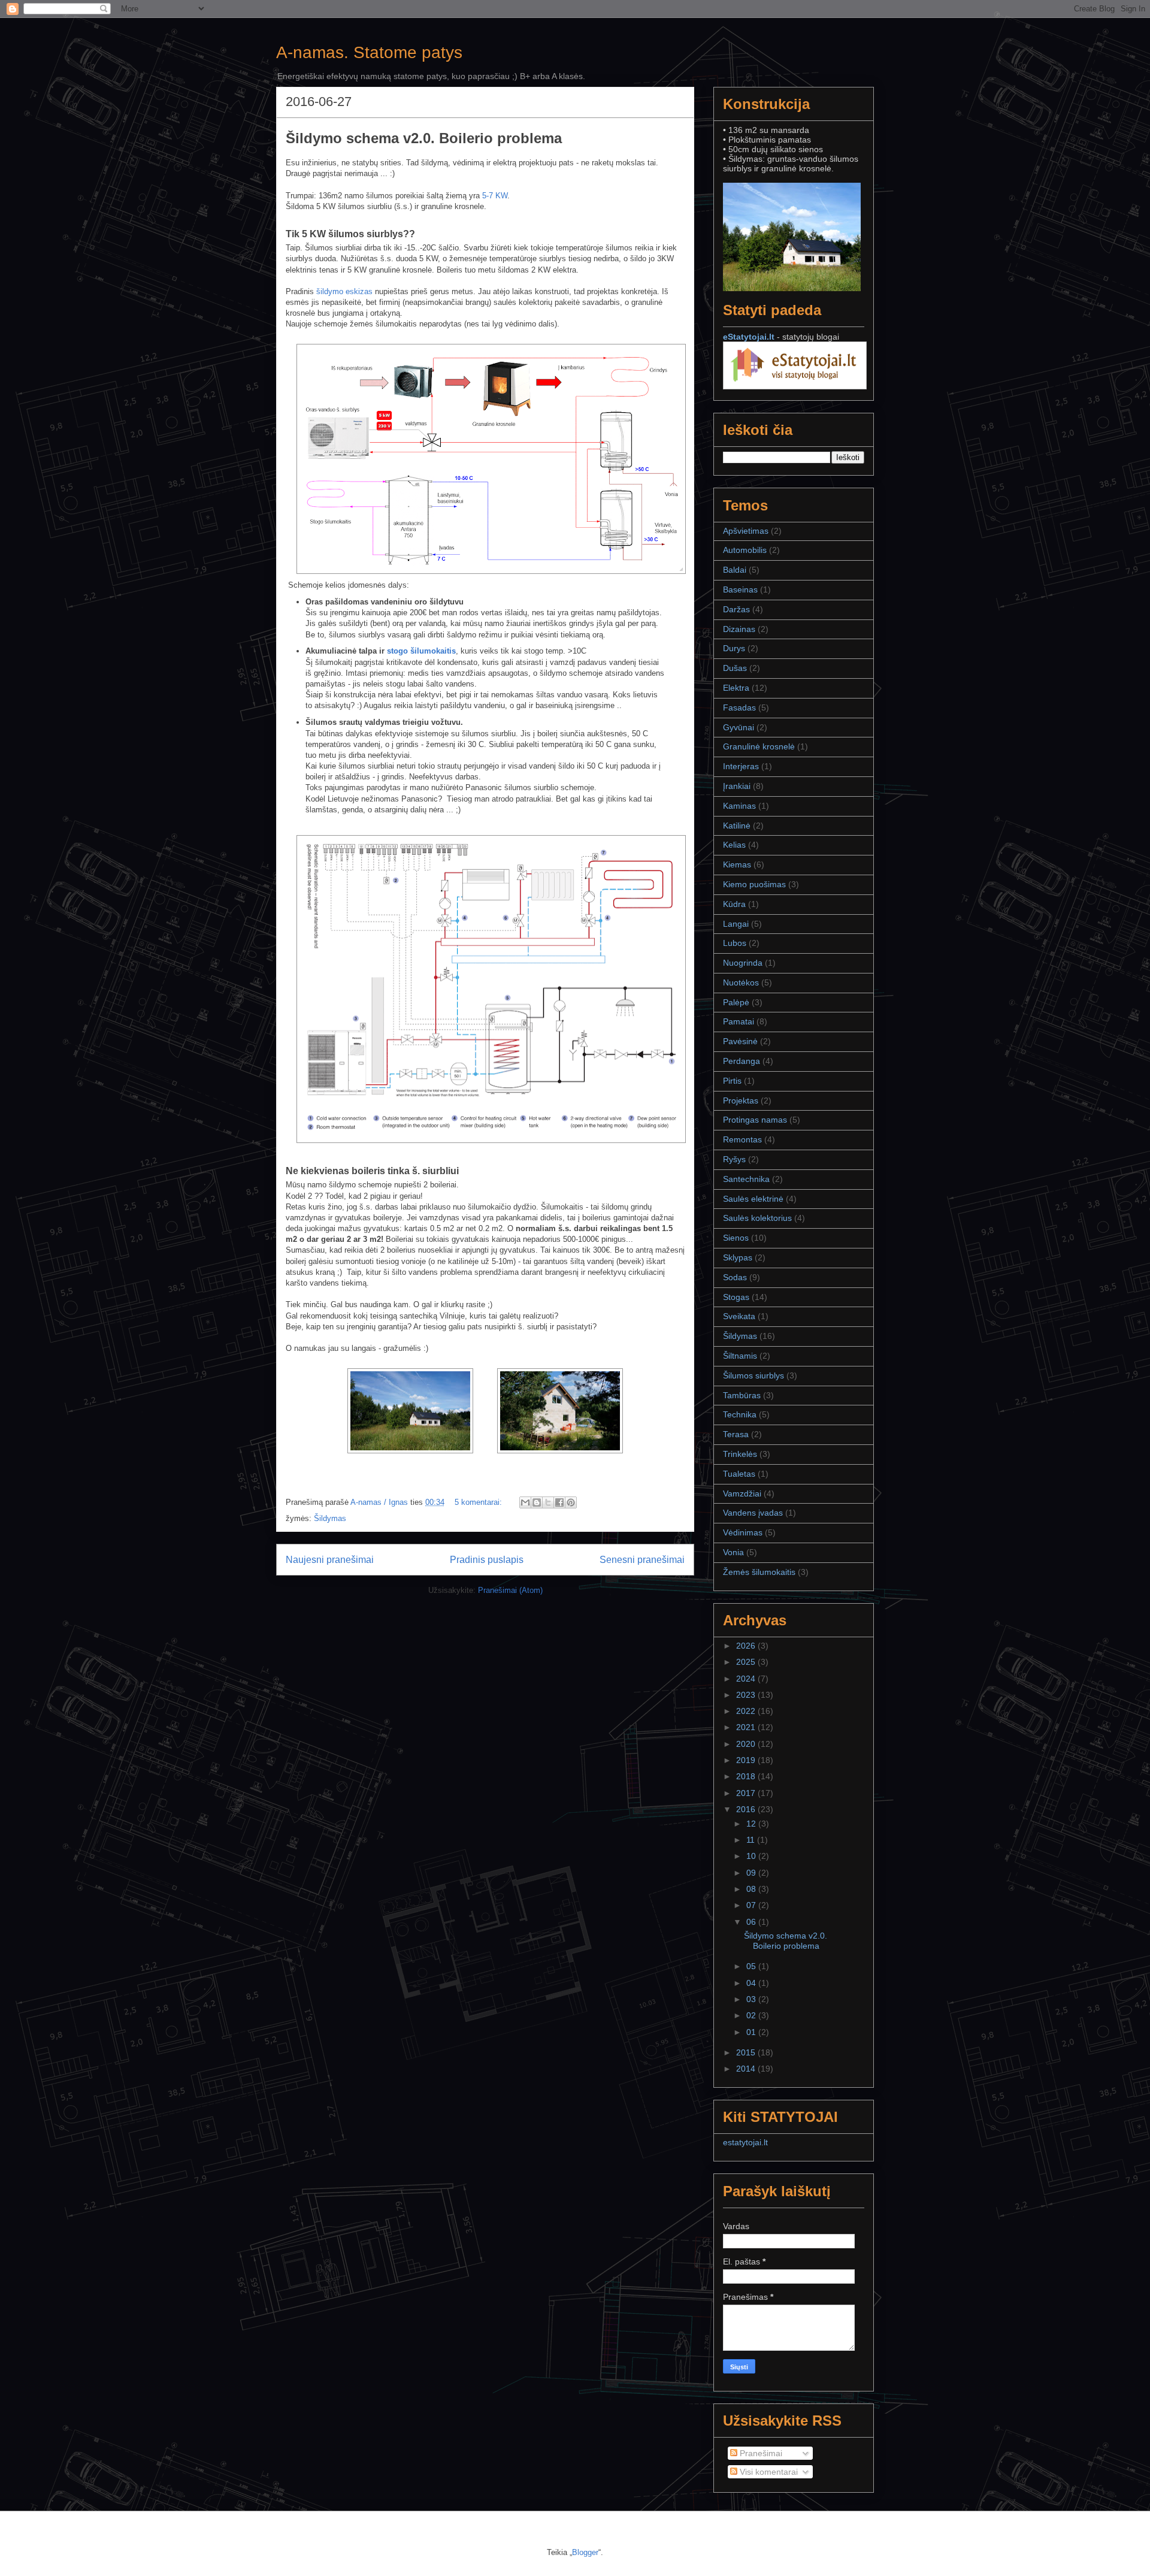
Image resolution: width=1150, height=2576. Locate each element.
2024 (747, 1679)
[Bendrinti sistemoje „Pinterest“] (571, 1502)
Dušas (735, 668)
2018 (747, 1776)
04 (752, 1983)
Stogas (736, 1297)
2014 (747, 2069)
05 (752, 1966)
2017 (747, 1793)
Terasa (736, 1434)
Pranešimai (760, 2453)
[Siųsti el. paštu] (525, 1502)
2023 (747, 1695)
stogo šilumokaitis (421, 651)
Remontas (742, 1139)
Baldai (735, 570)
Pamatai (739, 1021)
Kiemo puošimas (754, 884)
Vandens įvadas (753, 1513)
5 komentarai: (479, 1502)
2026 (747, 1646)
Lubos (735, 943)
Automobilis (745, 550)
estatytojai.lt (745, 2142)
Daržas (736, 609)
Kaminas (739, 806)
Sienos (736, 1238)
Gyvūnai (739, 727)
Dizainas (739, 629)
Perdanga (742, 1061)
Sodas (735, 1277)
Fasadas (739, 708)
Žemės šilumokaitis (759, 1572)
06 (752, 1922)
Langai (736, 924)
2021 (747, 1727)
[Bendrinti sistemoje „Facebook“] (559, 1502)
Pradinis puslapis (487, 1560)
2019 (747, 1760)
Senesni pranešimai (642, 1560)
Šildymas (330, 1518)
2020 (747, 1744)
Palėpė (736, 1002)
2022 (747, 1711)
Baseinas (740, 589)
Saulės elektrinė (753, 1199)
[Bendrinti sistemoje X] (548, 1502)
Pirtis (732, 1081)
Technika (740, 1414)
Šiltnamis (740, 1356)
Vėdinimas (743, 1532)
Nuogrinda (743, 963)
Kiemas (737, 864)
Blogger (585, 2552)
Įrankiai (737, 786)
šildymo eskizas (344, 291)
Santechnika (746, 1179)
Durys (734, 648)
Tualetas (739, 1474)
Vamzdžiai (742, 1493)
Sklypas (738, 1257)
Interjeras (741, 766)
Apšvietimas (746, 531)
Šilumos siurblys (753, 1375)
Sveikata (739, 1316)
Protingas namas (755, 1120)
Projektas (741, 1100)
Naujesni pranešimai (330, 1560)
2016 (747, 1809)
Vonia (733, 1552)
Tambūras (742, 1395)
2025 (747, 1662)
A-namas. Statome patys (369, 52)
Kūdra (734, 904)
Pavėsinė (740, 1041)
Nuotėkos (741, 982)
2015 (747, 2052)
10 (752, 1856)
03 (752, 1999)
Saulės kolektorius (757, 1218)
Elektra (736, 688)
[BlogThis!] (537, 1502)
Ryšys (734, 1159)
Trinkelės (740, 1454)
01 (752, 2032)
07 (752, 1905)
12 (752, 1824)
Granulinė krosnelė (759, 746)
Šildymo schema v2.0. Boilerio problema (424, 138)
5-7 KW (495, 196)
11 (752, 1840)
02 (752, 2015)
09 (752, 1873)
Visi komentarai (768, 2472)
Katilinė (737, 826)
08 (752, 1889)
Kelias (734, 845)
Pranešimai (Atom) (510, 1590)
